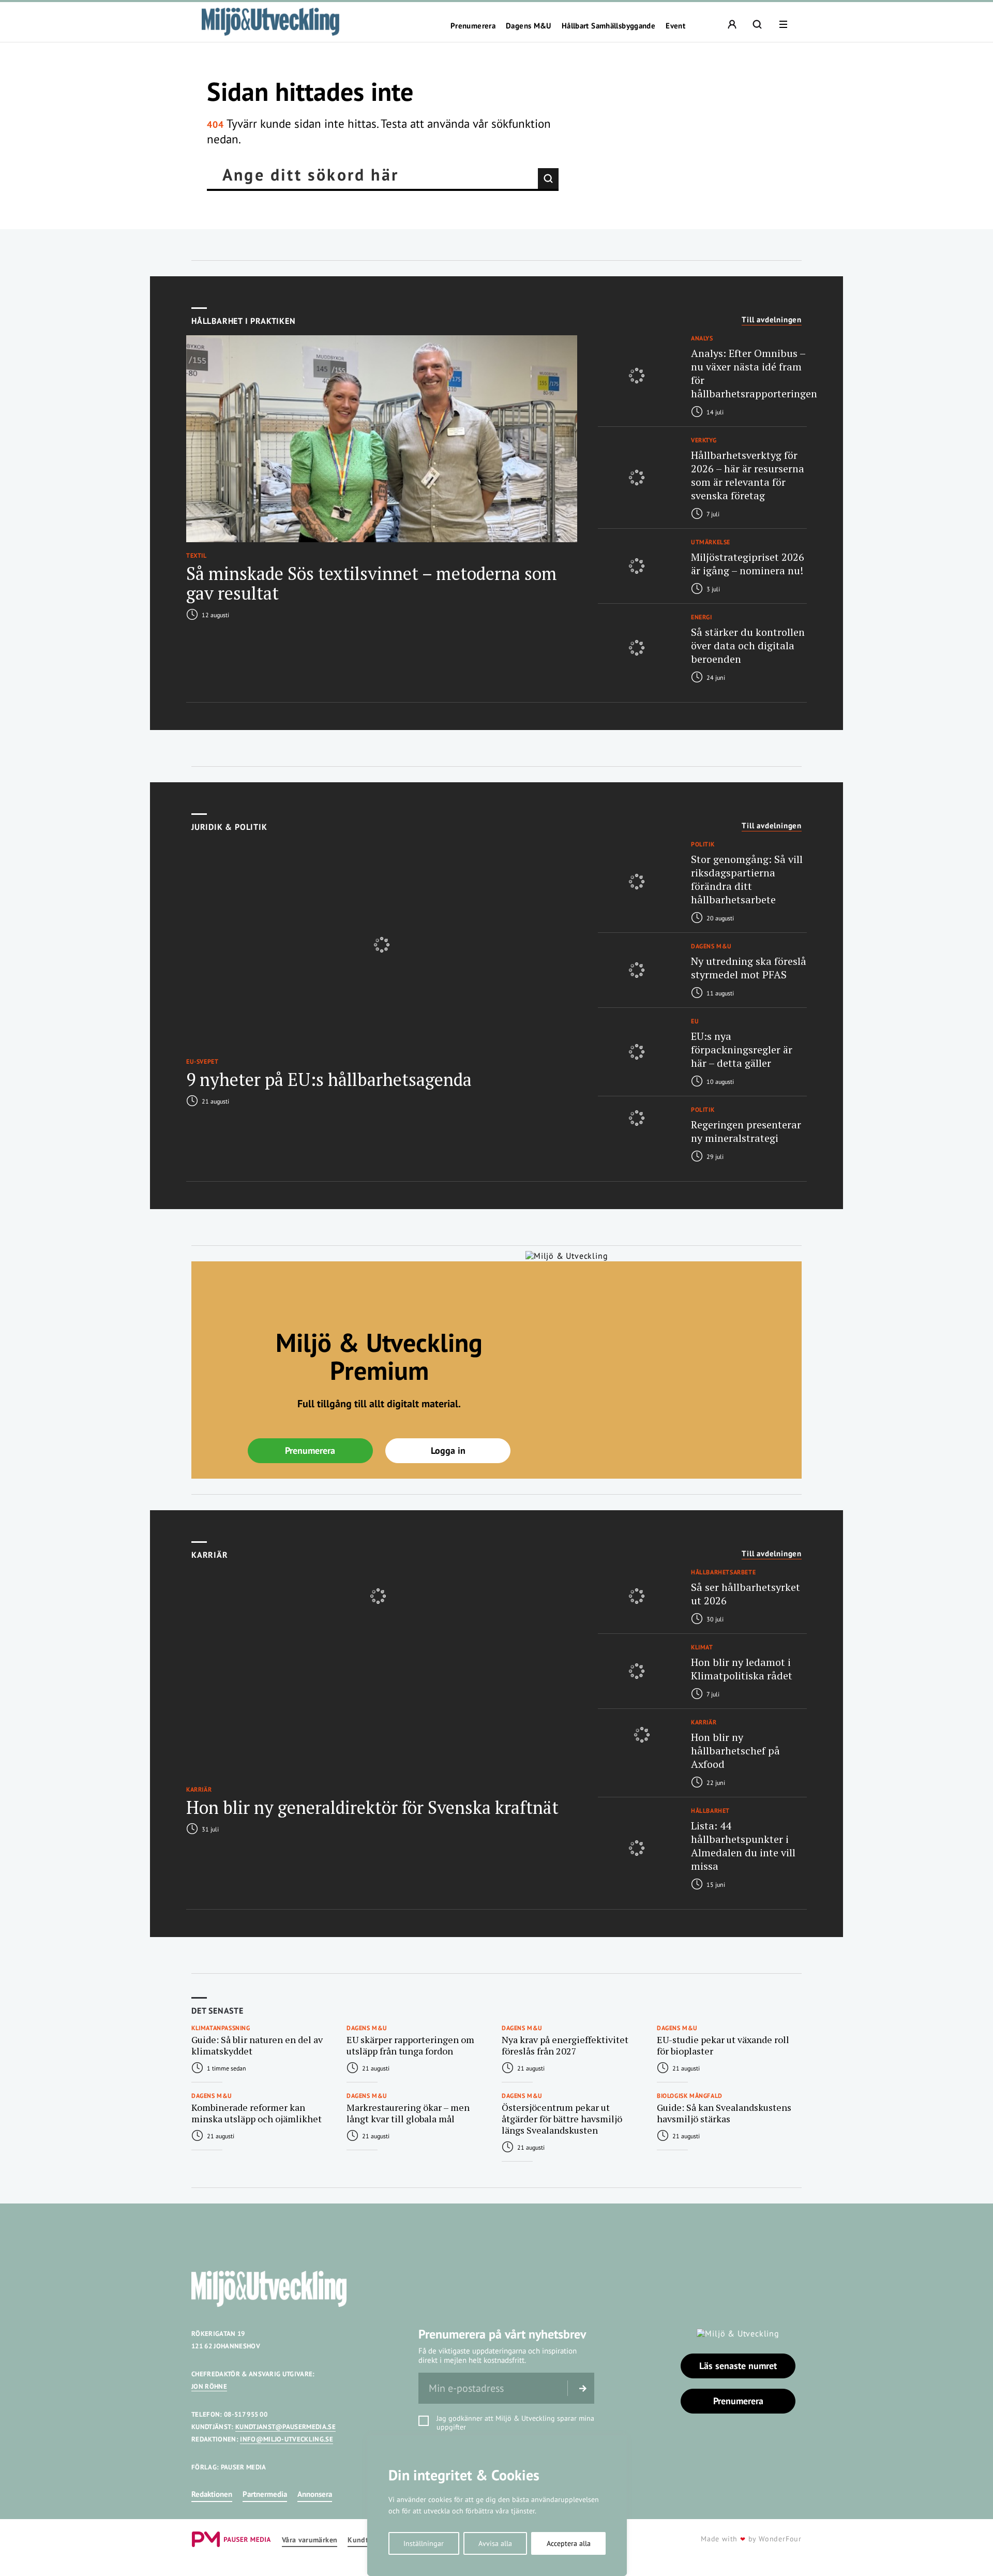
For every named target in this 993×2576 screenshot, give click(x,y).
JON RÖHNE (209, 2386)
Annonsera (315, 2494)
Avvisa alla (495, 2543)
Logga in (448, 1450)
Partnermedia (265, 2494)
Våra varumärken (310, 2540)
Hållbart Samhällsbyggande (608, 26)
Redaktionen (212, 2494)
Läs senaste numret (738, 2366)
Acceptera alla (569, 2543)
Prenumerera (473, 26)
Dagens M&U (529, 26)
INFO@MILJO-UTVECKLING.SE (287, 2439)
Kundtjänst (366, 2540)
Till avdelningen (772, 320)
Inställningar (424, 2543)
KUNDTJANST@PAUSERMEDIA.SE (285, 2427)
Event (675, 26)
